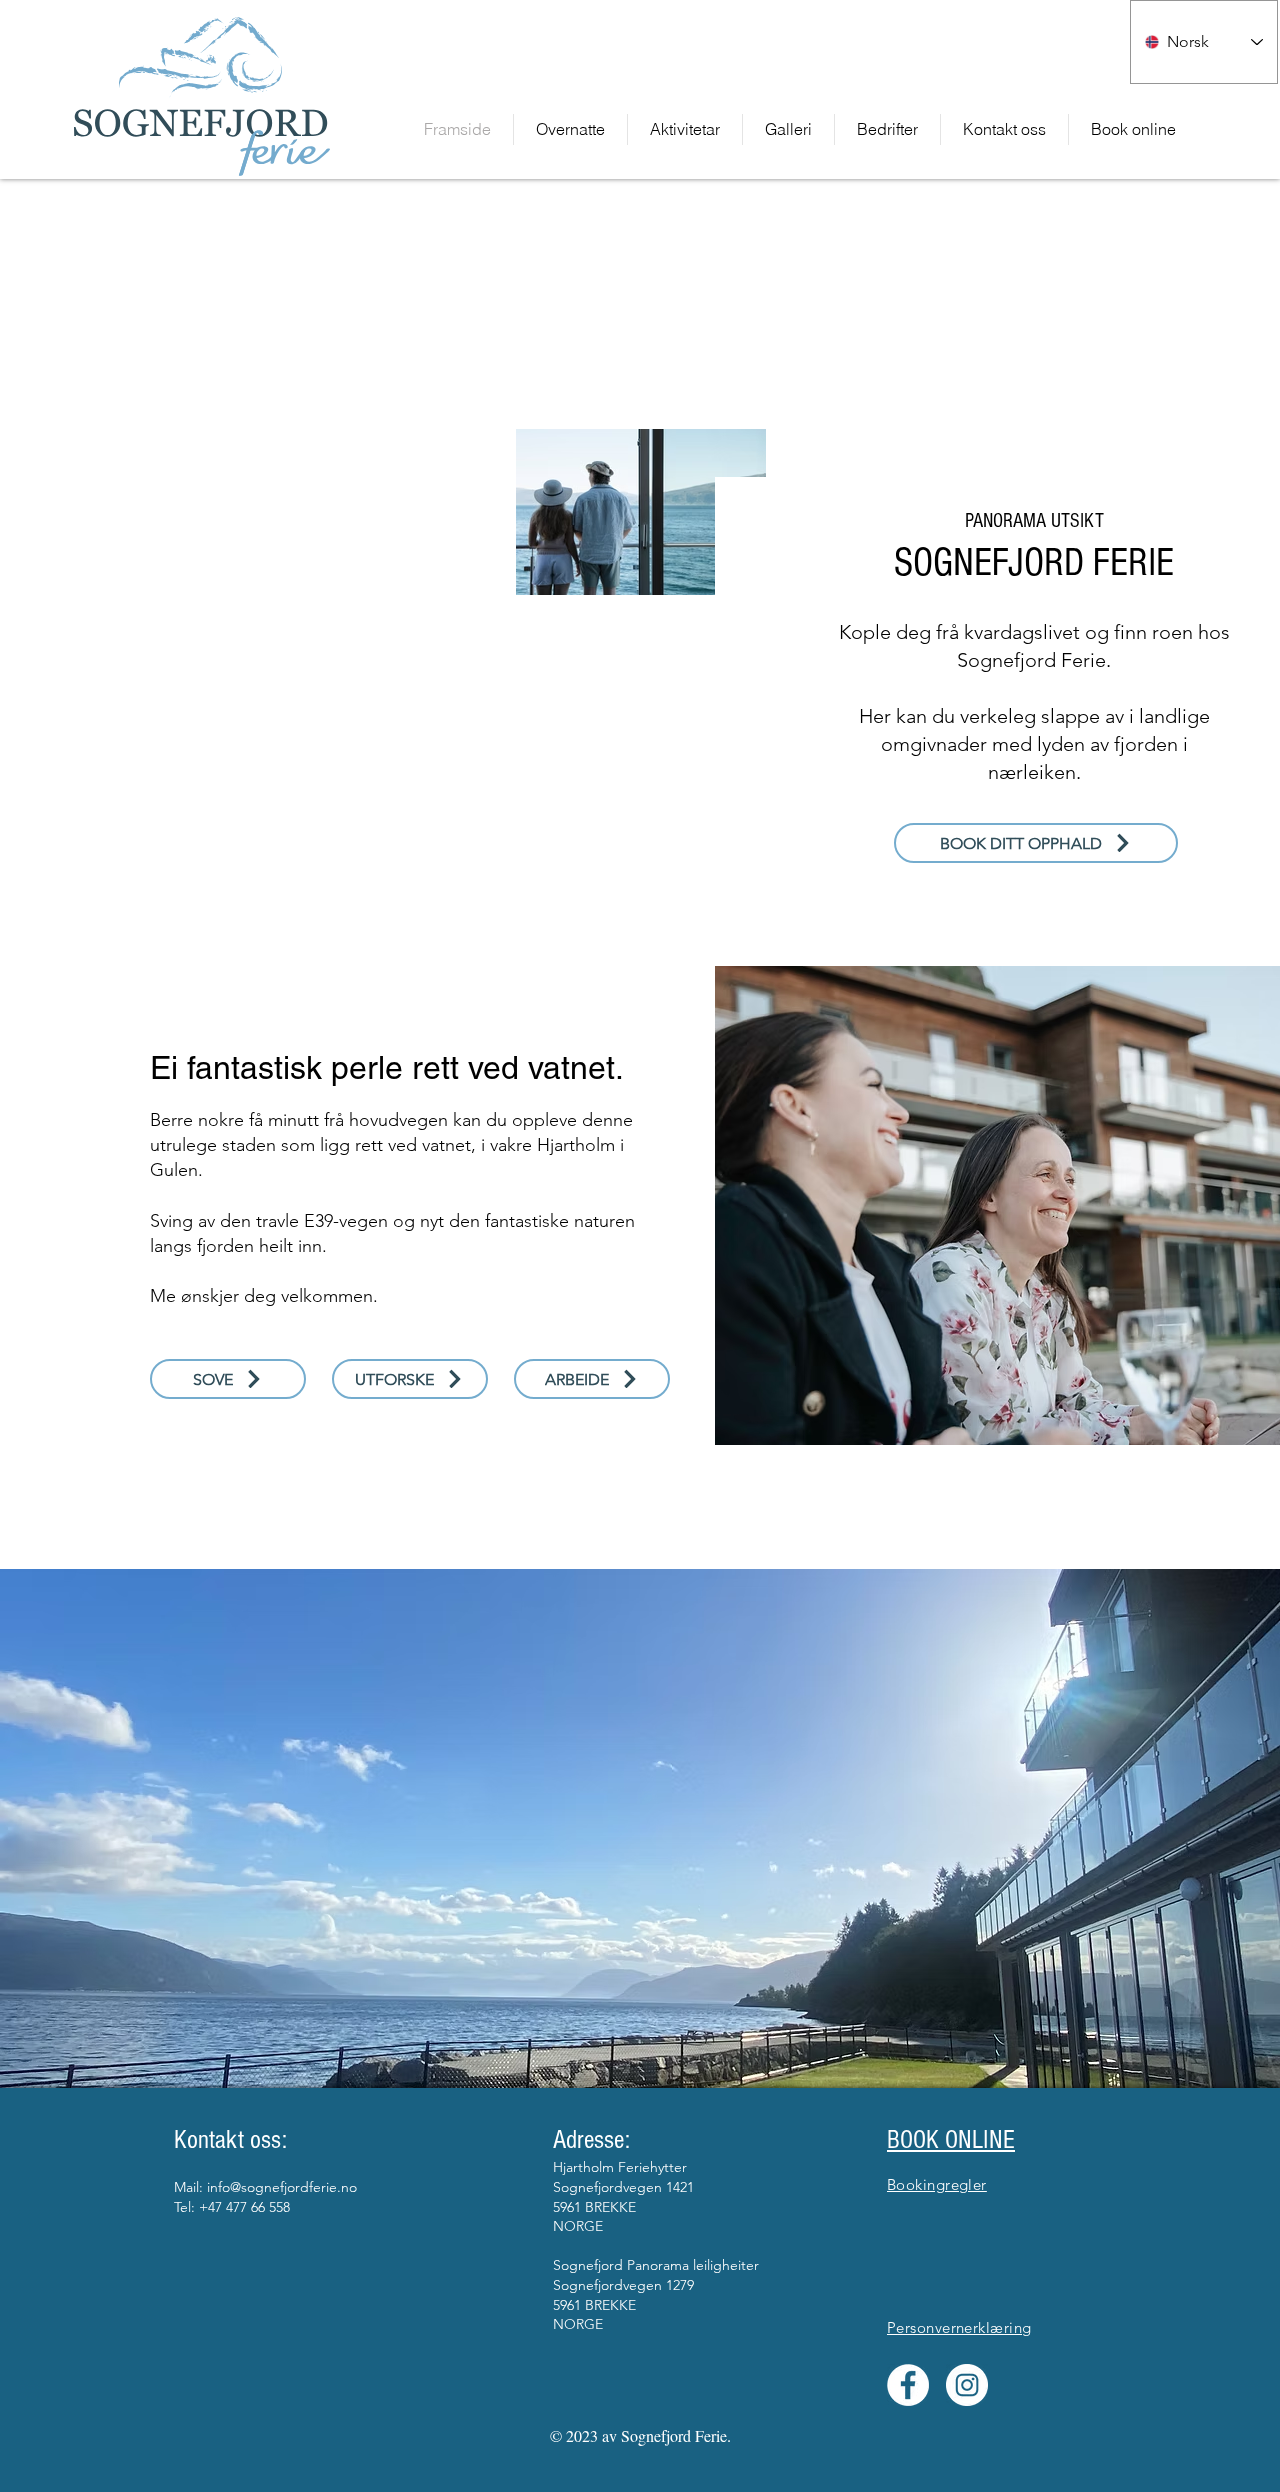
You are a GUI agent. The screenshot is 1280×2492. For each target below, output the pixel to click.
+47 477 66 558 (244, 2207)
